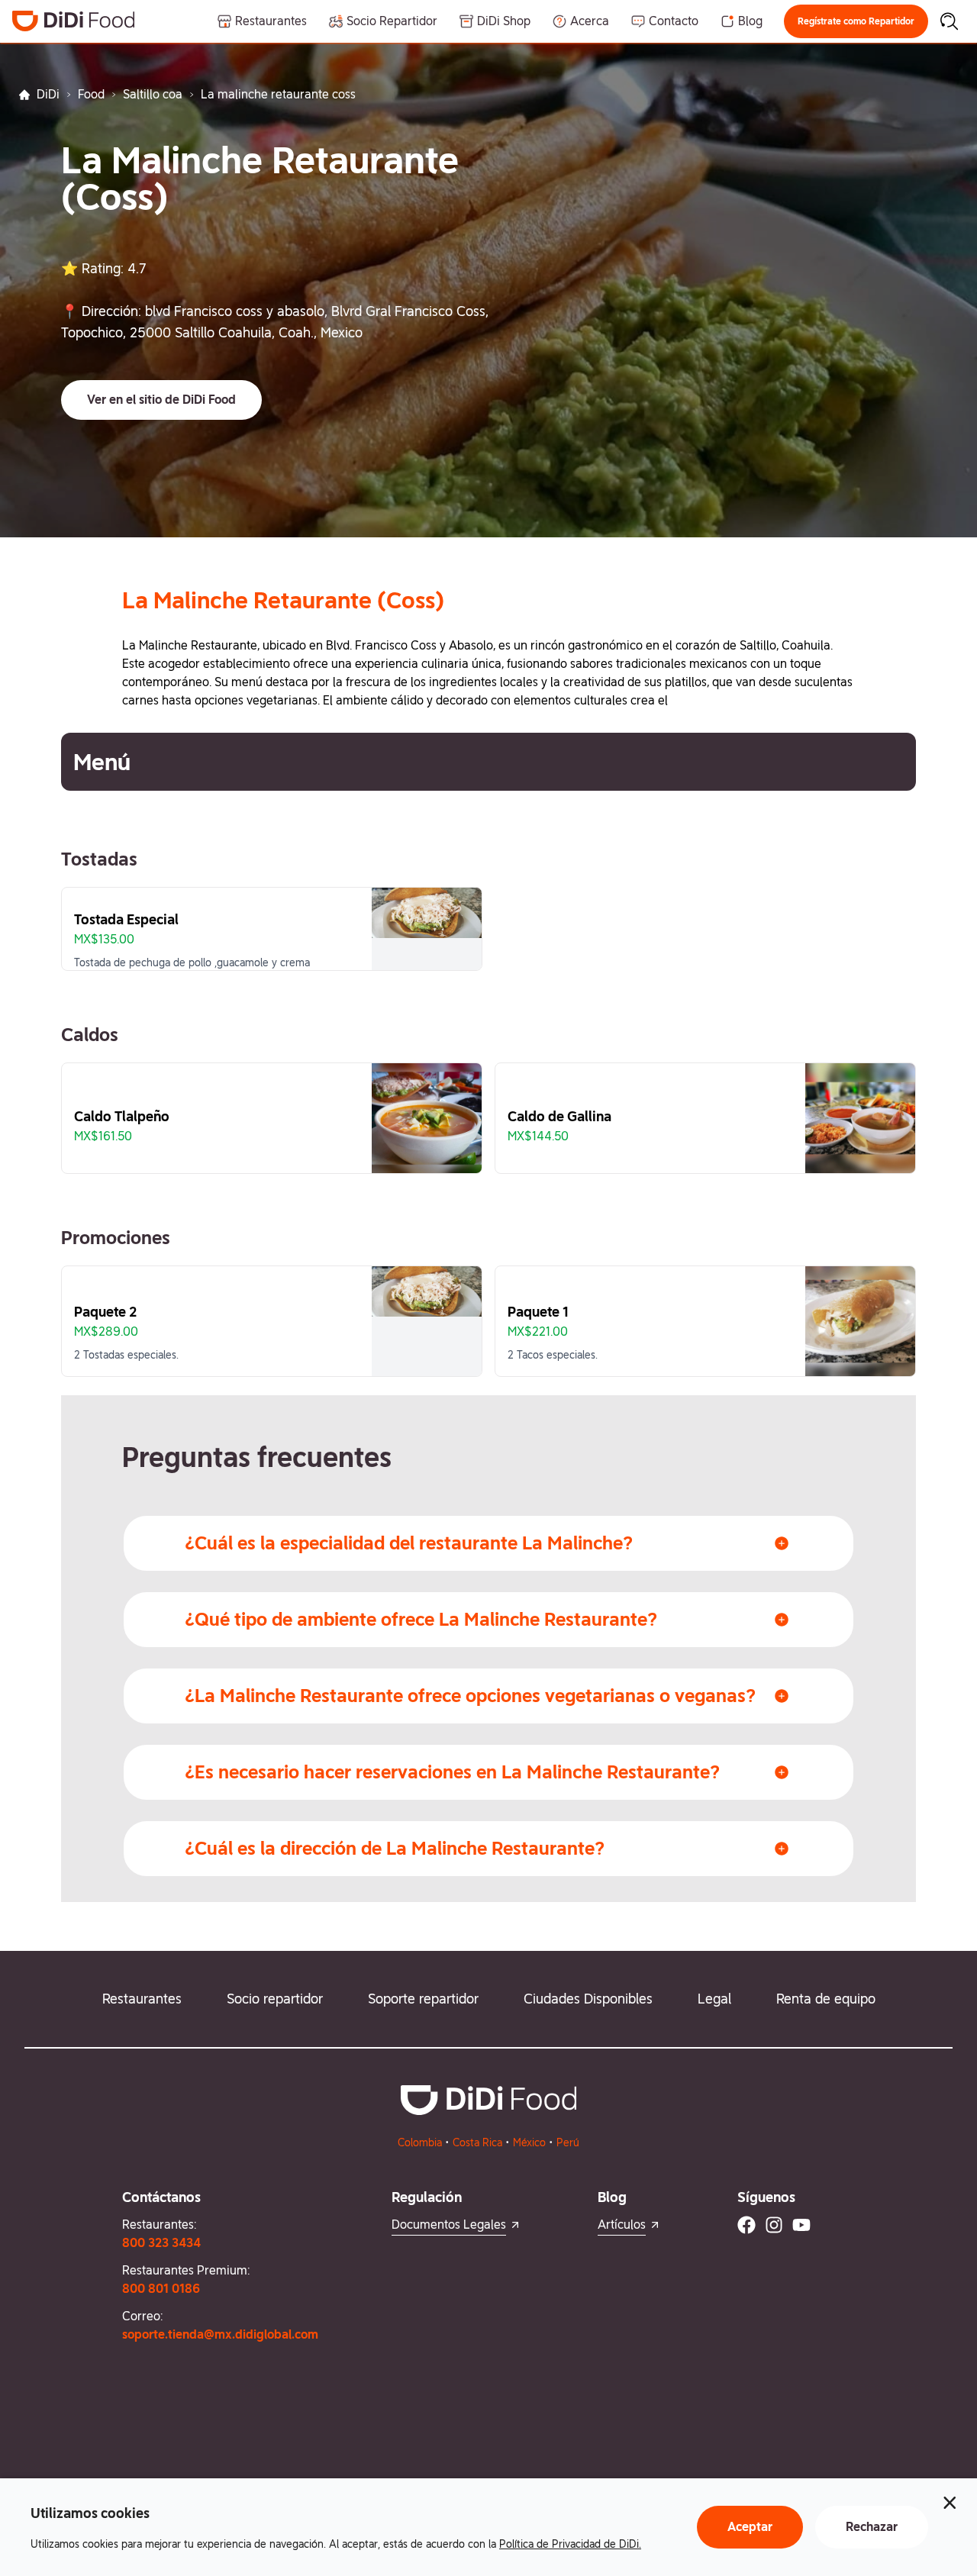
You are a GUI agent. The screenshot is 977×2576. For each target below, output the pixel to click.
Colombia (420, 2142)
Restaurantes (142, 1999)
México (529, 2142)
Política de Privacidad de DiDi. (570, 2544)
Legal (714, 1999)
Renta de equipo (826, 1999)
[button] (856, 21)
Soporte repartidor (423, 1999)
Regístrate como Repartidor (856, 21)
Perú (568, 2142)
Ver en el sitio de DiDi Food (161, 400)
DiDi (48, 94)
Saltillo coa (153, 94)
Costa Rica (477, 2142)
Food (91, 94)
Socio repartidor (275, 1999)
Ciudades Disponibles (588, 1999)
